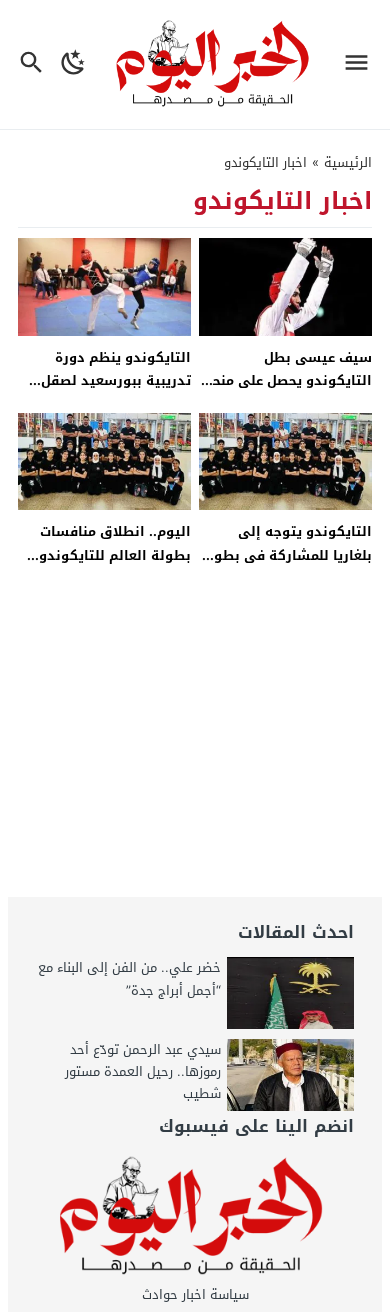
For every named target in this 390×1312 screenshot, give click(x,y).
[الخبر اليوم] (195, 1217)
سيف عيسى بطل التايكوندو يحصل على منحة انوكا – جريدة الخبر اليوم (288, 381)
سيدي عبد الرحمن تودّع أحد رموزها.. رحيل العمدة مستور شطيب (143, 1071)
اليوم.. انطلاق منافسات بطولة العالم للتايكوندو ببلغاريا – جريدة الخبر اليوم (108, 555)
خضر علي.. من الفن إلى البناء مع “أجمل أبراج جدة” (129, 978)
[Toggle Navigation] (361, 64)
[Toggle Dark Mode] (73, 64)
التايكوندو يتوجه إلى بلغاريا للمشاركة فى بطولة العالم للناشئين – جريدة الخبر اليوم (286, 566)
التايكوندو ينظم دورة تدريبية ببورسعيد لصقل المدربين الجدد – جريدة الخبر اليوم (116, 392)
